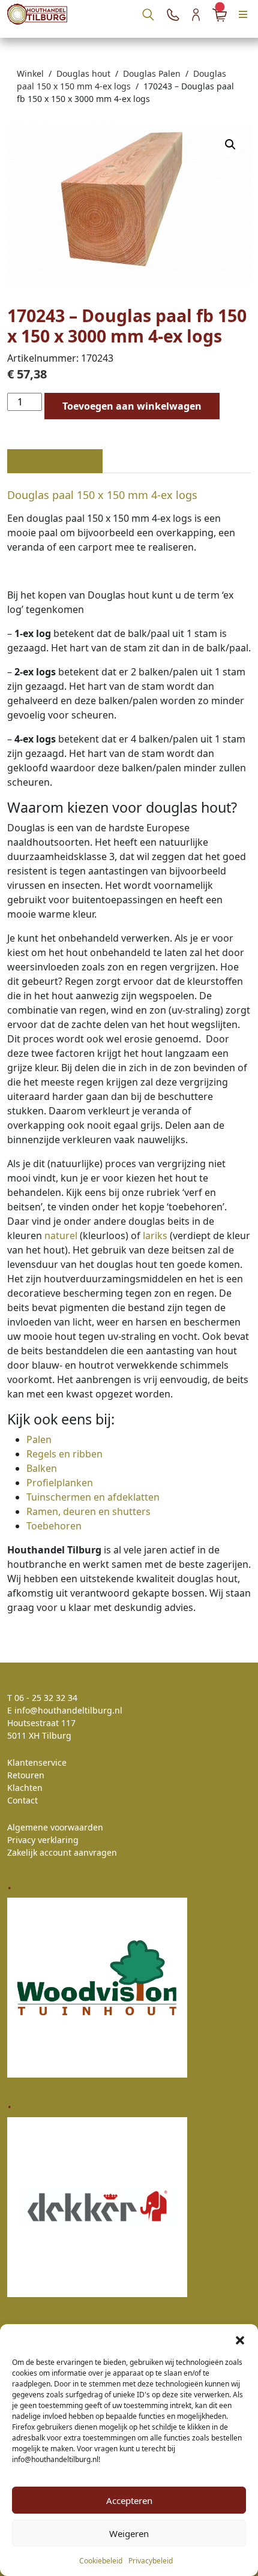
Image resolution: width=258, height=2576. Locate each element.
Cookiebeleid (101, 2561)
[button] (240, 2339)
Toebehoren (54, 1526)
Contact (22, 1800)
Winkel (30, 73)
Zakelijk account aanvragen (62, 1852)
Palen (39, 1439)
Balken (42, 1468)
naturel (61, 1236)
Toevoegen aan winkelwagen (132, 406)
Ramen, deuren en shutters (88, 1511)
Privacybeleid (151, 2561)
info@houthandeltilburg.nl (68, 1710)
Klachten (25, 1788)
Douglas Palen (152, 73)
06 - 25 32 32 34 (46, 1698)
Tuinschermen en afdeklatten (93, 1497)
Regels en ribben (64, 1454)
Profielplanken (60, 1483)
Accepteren (129, 2500)
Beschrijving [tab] (55, 461)
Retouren (26, 1775)
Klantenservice (37, 1762)
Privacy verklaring (43, 1840)
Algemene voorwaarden (55, 1827)
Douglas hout (83, 73)
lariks (155, 1236)
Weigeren (129, 2533)
